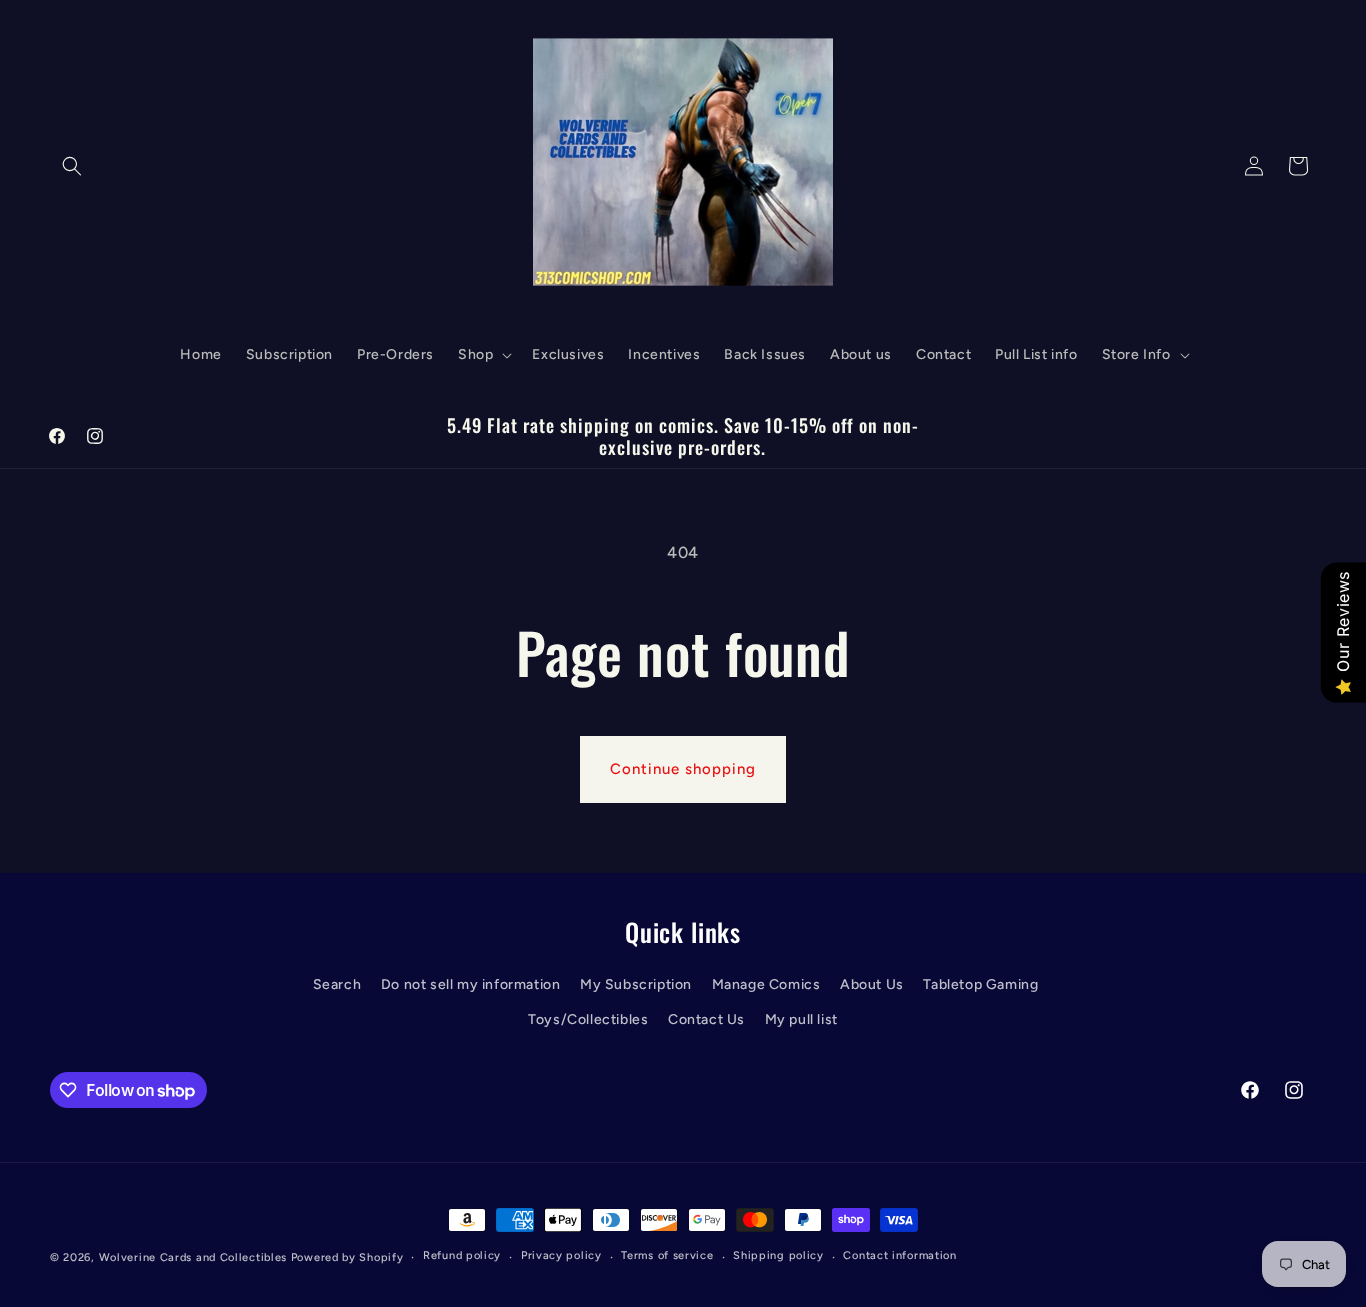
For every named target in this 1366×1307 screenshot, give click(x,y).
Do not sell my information (471, 984)
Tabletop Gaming (980, 984)
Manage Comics (766, 984)
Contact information (899, 1255)
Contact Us (706, 1019)
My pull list (801, 1019)
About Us (872, 984)
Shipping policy (778, 1255)
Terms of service (667, 1255)
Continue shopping (683, 769)
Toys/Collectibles (588, 1019)
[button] (72, 166)
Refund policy (462, 1255)
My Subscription (636, 984)
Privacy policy (561, 1255)
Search (337, 984)
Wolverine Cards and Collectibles (193, 1257)
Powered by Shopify (347, 1257)
